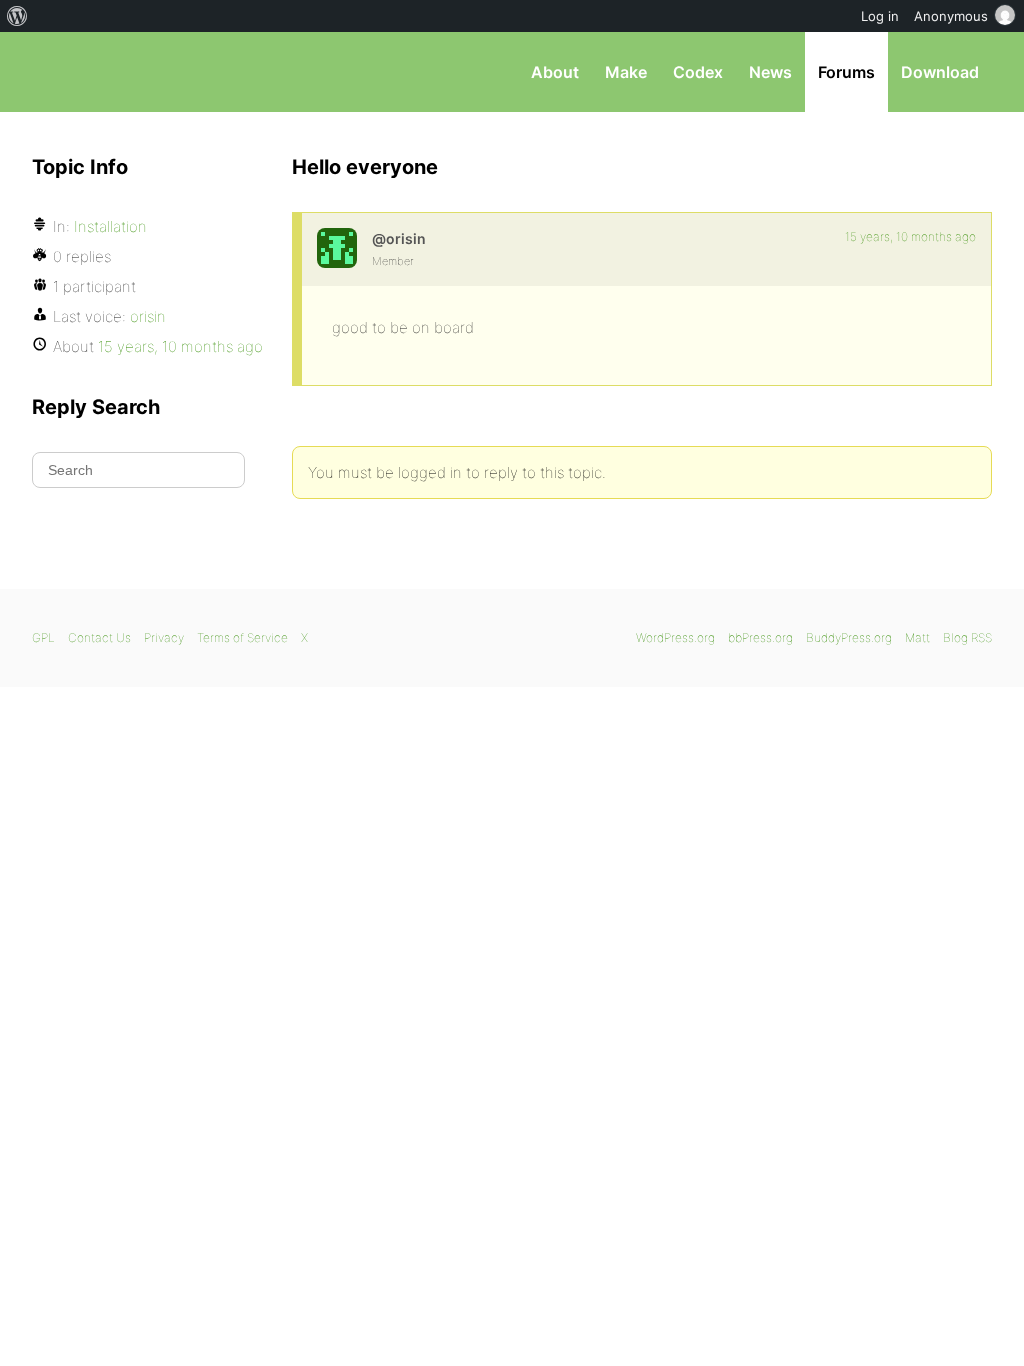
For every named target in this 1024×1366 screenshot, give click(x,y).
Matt (917, 637)
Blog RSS (967, 637)
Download (940, 72)
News (770, 72)
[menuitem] (17, 16)
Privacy (164, 637)
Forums (846, 72)
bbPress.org (136, 72)
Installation (110, 226)
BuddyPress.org (849, 637)
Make (626, 72)
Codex (698, 72)
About (555, 72)
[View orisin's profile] (337, 248)
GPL (43, 637)
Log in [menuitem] (880, 16)
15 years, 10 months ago (910, 236)
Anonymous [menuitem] (951, 16)
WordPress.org (675, 637)
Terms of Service (242, 637)
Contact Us (99, 637)
